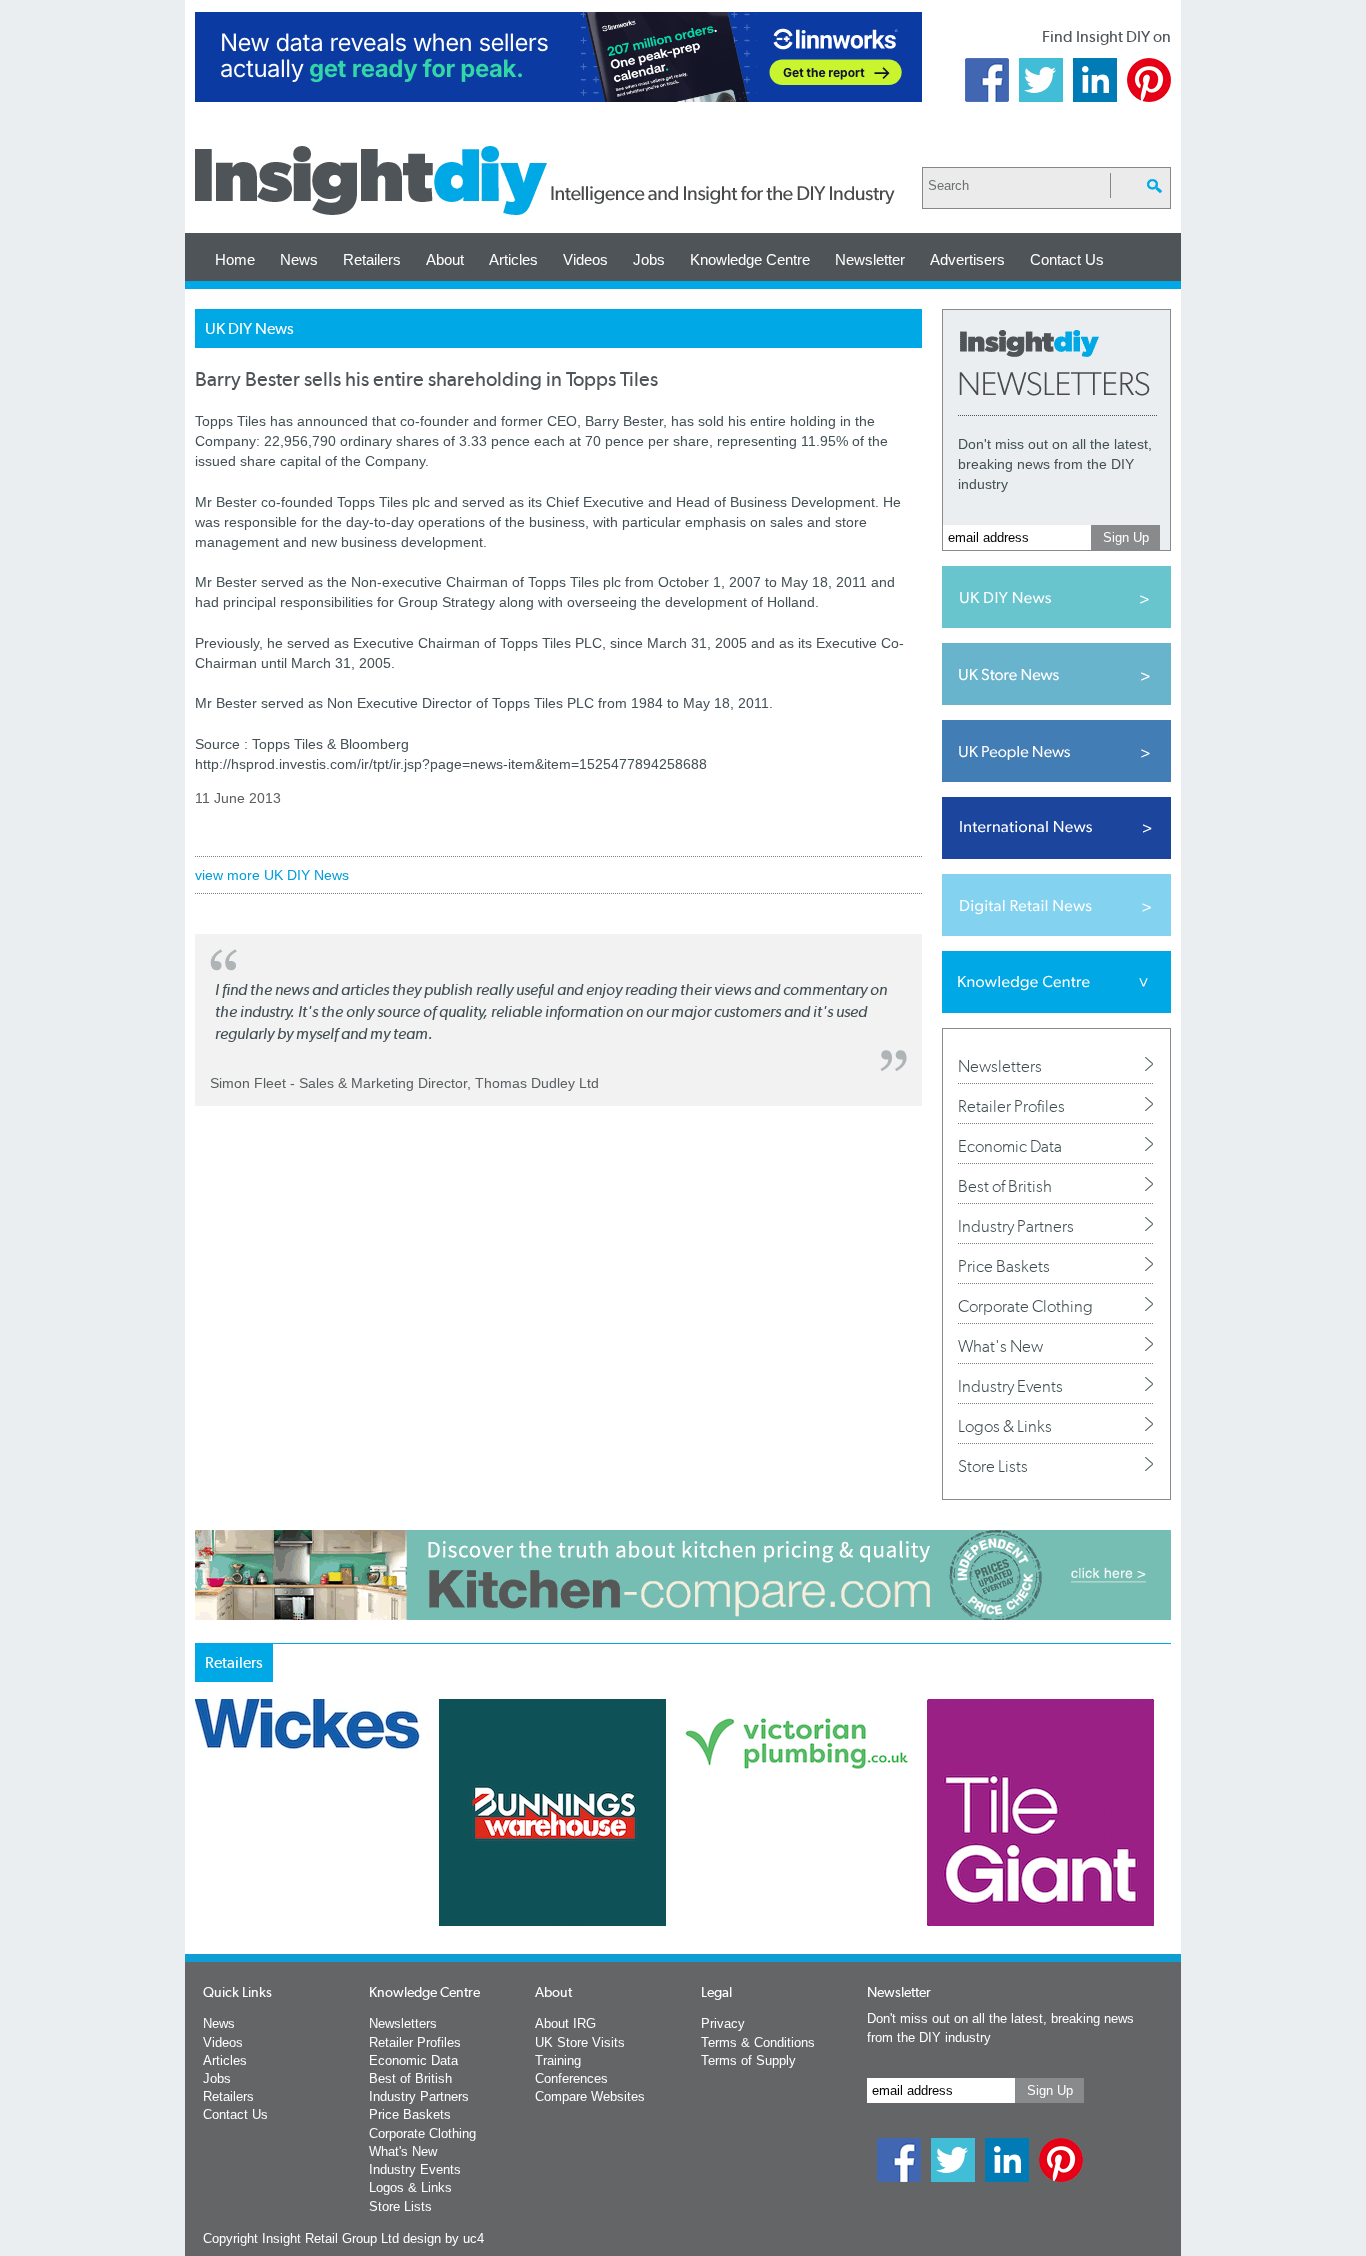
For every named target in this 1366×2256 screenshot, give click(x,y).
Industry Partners (1016, 1226)
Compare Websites (590, 2096)
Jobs (649, 259)
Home (235, 259)
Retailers (372, 259)
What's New (1000, 1346)
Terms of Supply (748, 2060)
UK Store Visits (580, 2042)
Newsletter (870, 259)
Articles (513, 259)
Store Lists (993, 1466)
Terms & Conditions (758, 2042)
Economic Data (1010, 1146)
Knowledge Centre (750, 259)
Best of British (1005, 1186)
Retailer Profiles (1011, 1106)
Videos (585, 259)
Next (764, 1865)
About (445, 259)
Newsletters (1000, 1066)
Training (558, 2060)
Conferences (571, 2078)
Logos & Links (1005, 1426)
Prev (206, 1865)
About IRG (565, 2023)
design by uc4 (443, 2238)
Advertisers (967, 259)
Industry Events (1010, 1386)
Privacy (723, 2023)
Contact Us (1067, 259)
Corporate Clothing (1025, 1306)
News (299, 259)
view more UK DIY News (272, 875)
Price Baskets (1004, 1266)
